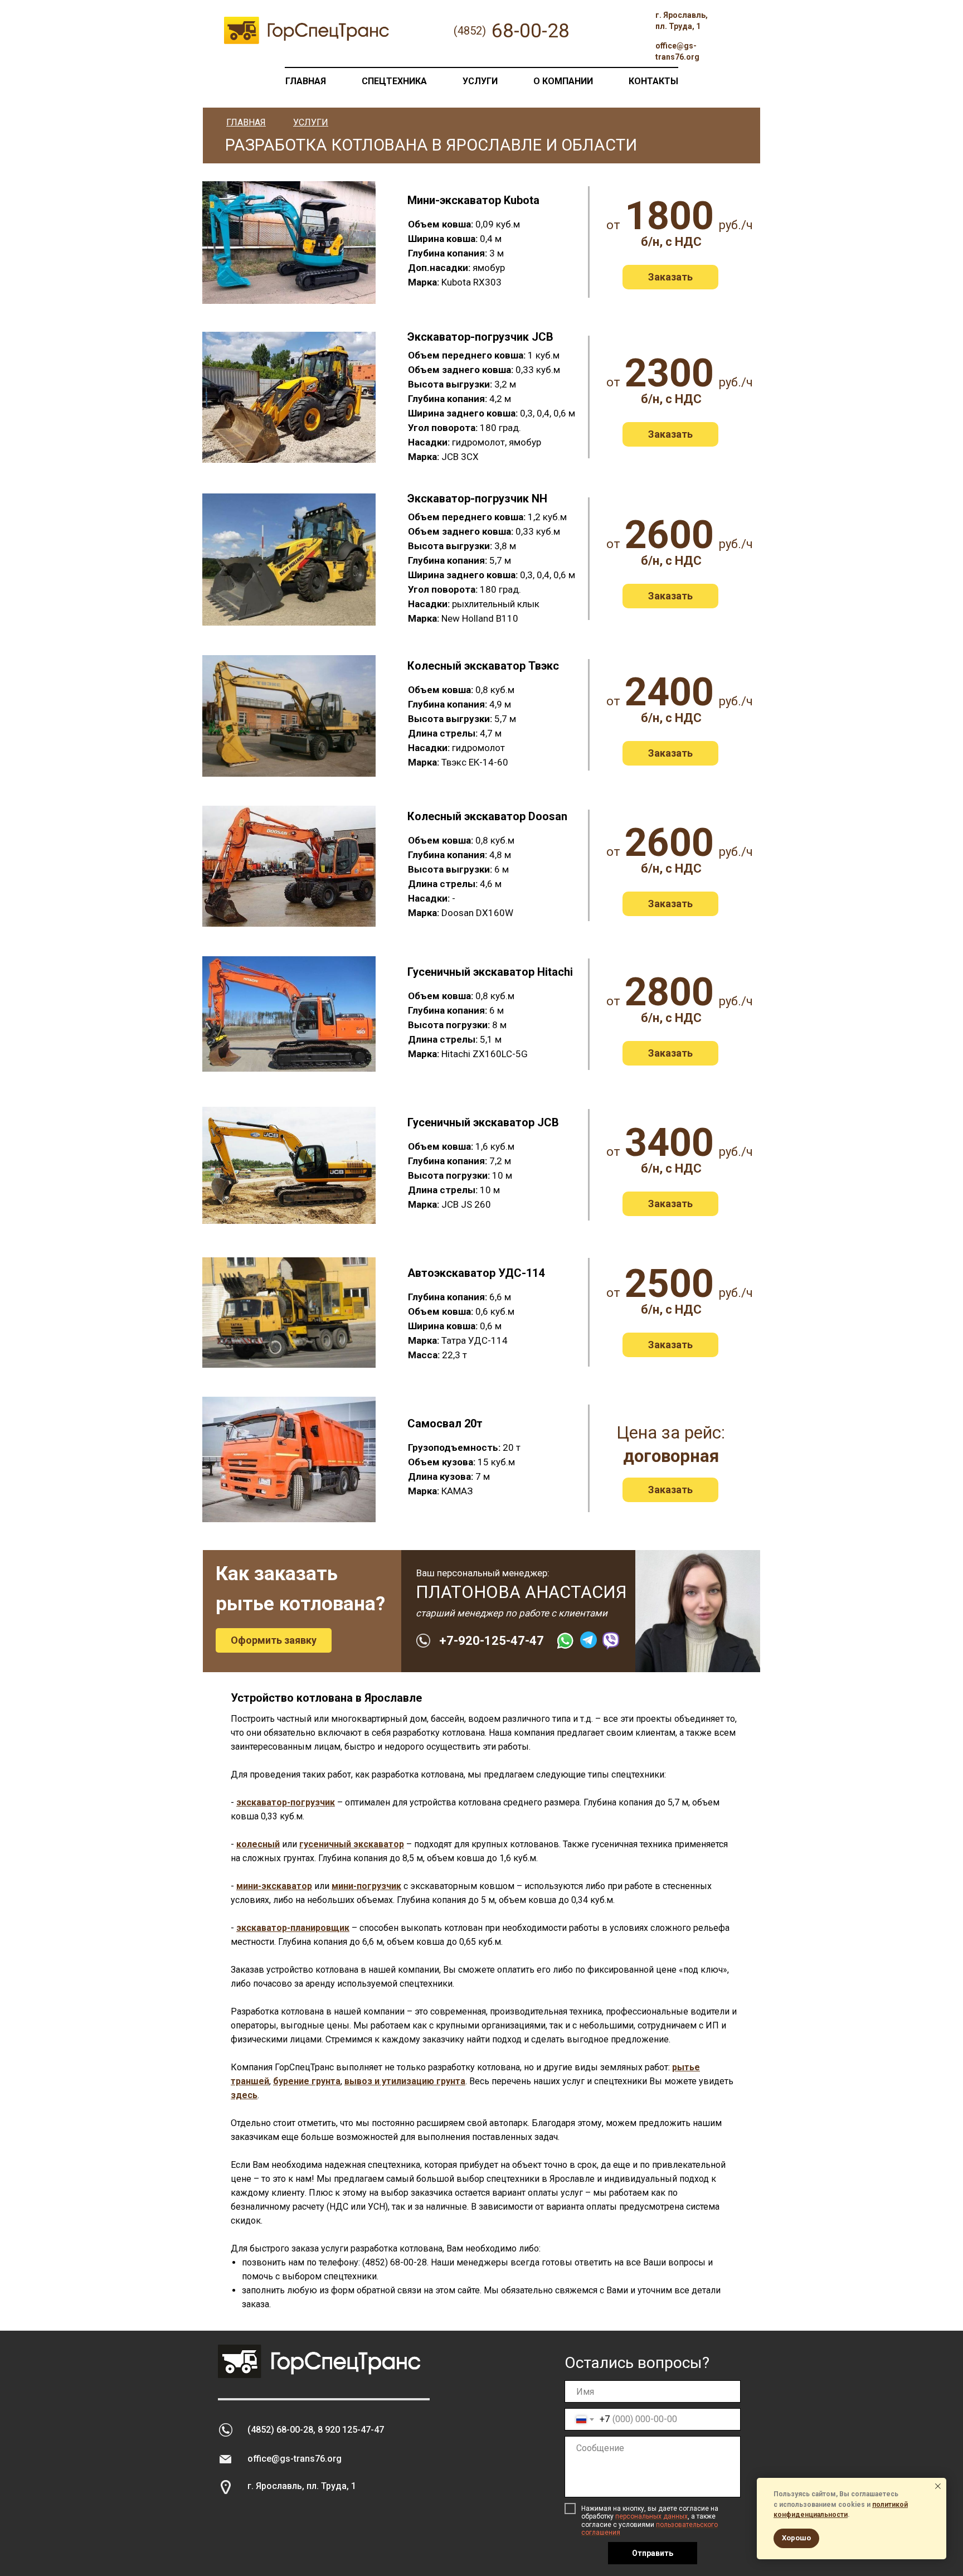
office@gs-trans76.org (295, 2459)
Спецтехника (394, 81)
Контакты (653, 81)
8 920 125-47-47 (351, 2430)
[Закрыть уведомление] (938, 2486)
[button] (670, 277)
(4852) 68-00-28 (280, 2430)
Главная (306, 81)
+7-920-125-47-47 (492, 1641)
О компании (563, 81)
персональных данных (651, 2516)
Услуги (480, 81)
